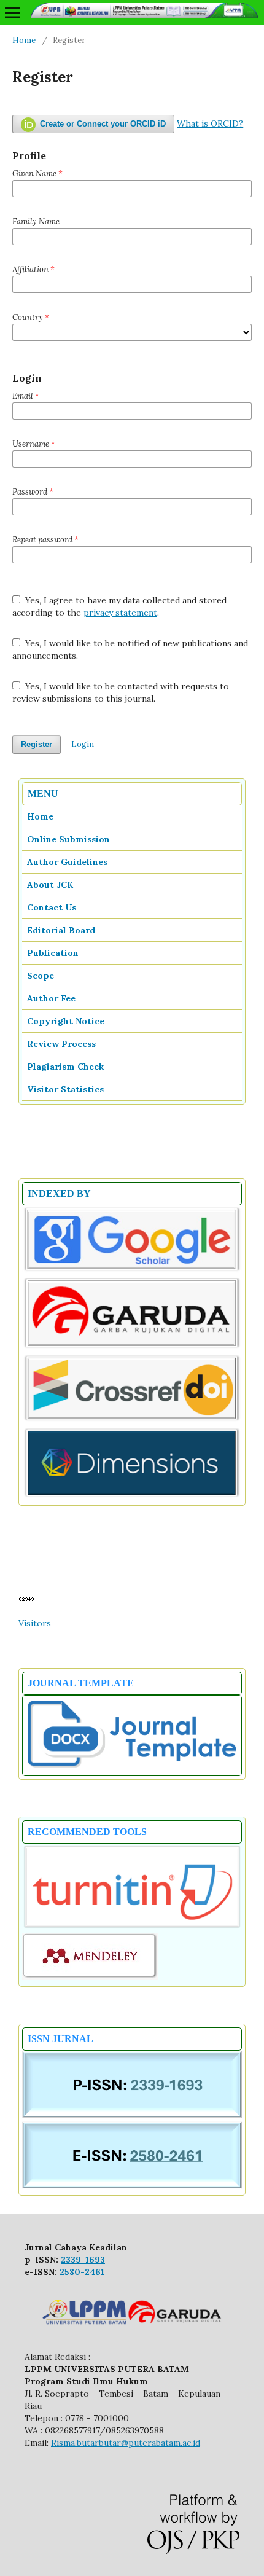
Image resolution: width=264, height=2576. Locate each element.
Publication (53, 953)
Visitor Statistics (65, 1089)
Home (24, 40)
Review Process (61, 1044)
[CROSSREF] (132, 1420)
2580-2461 (82, 2272)
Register (37, 744)
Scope (41, 976)
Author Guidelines (67, 862)
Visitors (35, 1623)
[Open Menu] (12, 12)
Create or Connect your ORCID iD (102, 124)
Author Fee (51, 998)
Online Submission (68, 839)
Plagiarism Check (65, 1067)
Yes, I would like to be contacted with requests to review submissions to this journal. (121, 692)
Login (83, 744)
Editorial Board (61, 930)
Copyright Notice (66, 1021)
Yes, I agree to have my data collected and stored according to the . (119, 606)
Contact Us (52, 907)
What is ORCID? (210, 123)
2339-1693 (83, 2260)
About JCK (50, 885)
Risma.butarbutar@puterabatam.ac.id (126, 2443)
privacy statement (120, 613)
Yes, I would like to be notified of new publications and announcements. (130, 649)
